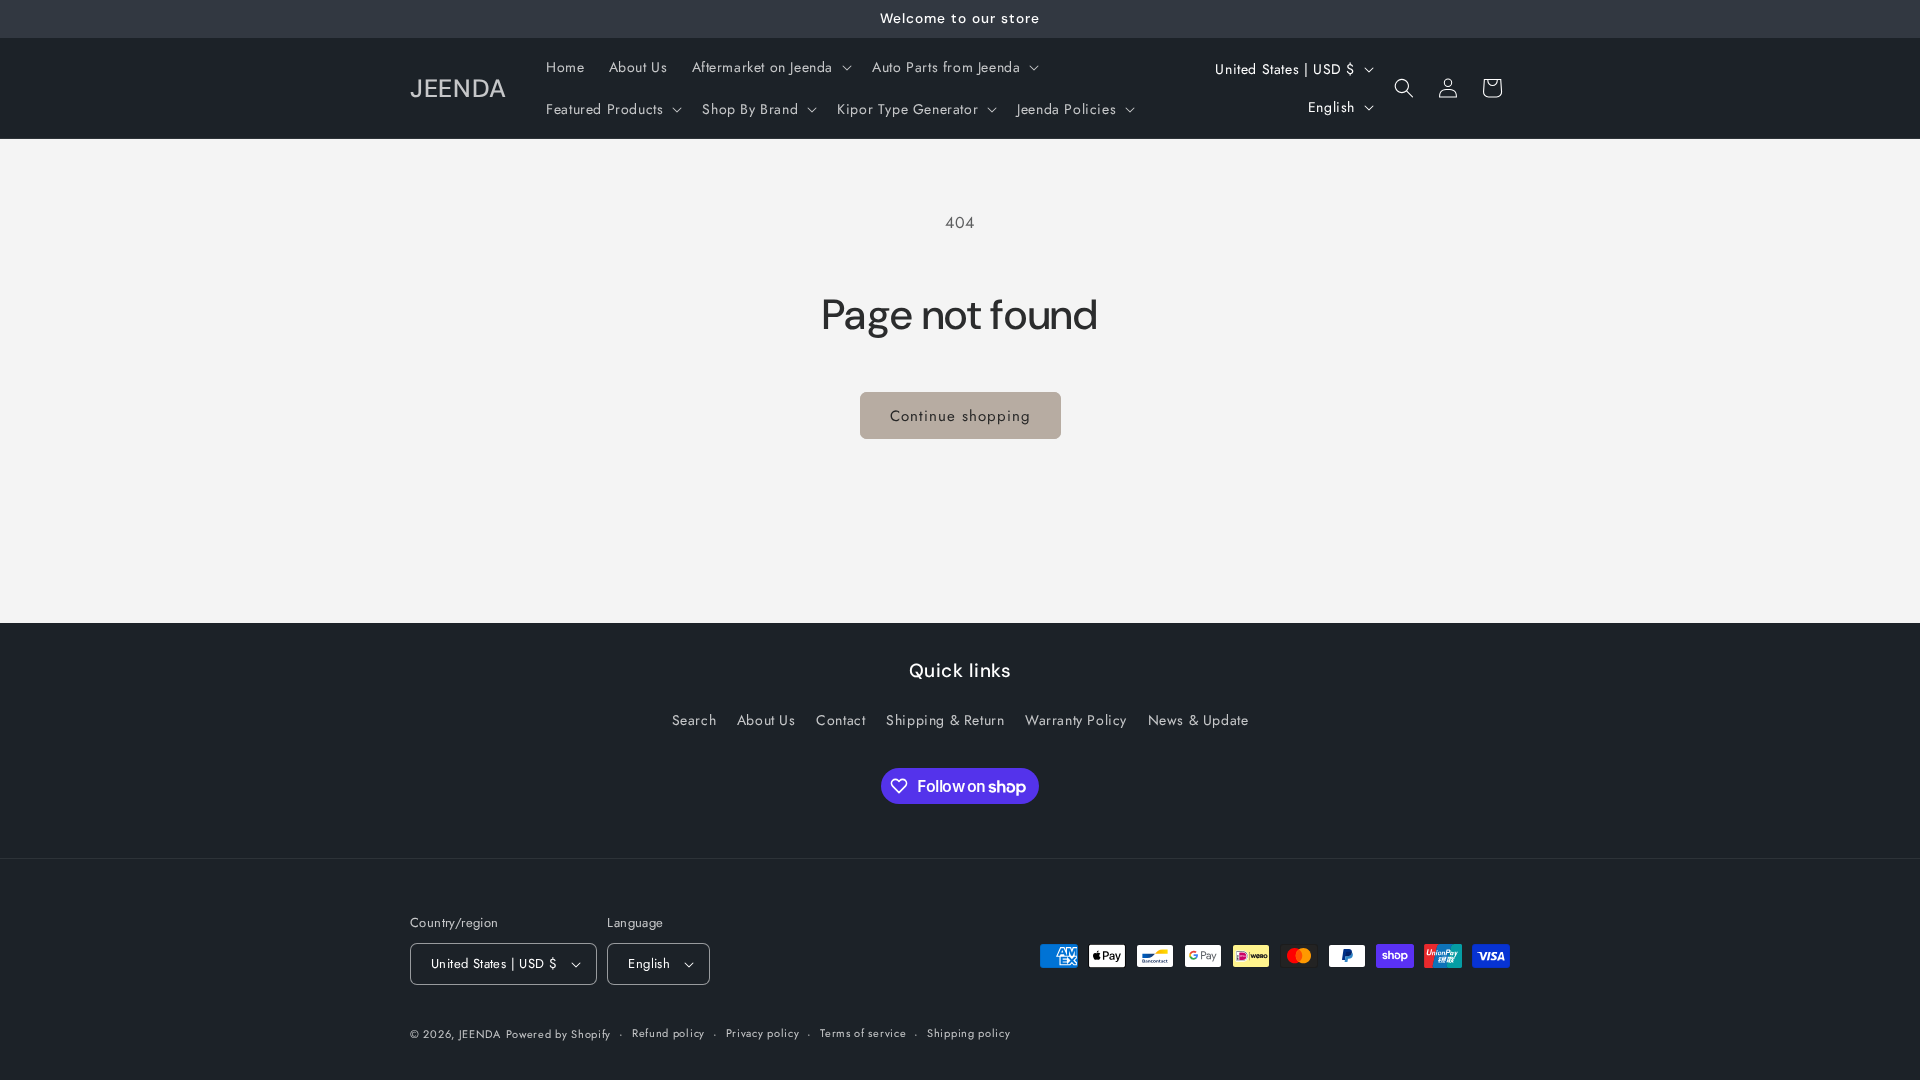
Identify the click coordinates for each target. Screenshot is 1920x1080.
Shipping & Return (945, 720)
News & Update (1198, 720)
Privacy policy (763, 1033)
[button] (770, 67)
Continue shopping (960, 416)
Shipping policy (969, 1033)
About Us (766, 720)
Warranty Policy (1076, 720)
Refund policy (668, 1033)
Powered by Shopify (559, 1034)
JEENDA (480, 1034)
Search (694, 720)
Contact (840, 720)
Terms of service (863, 1033)
